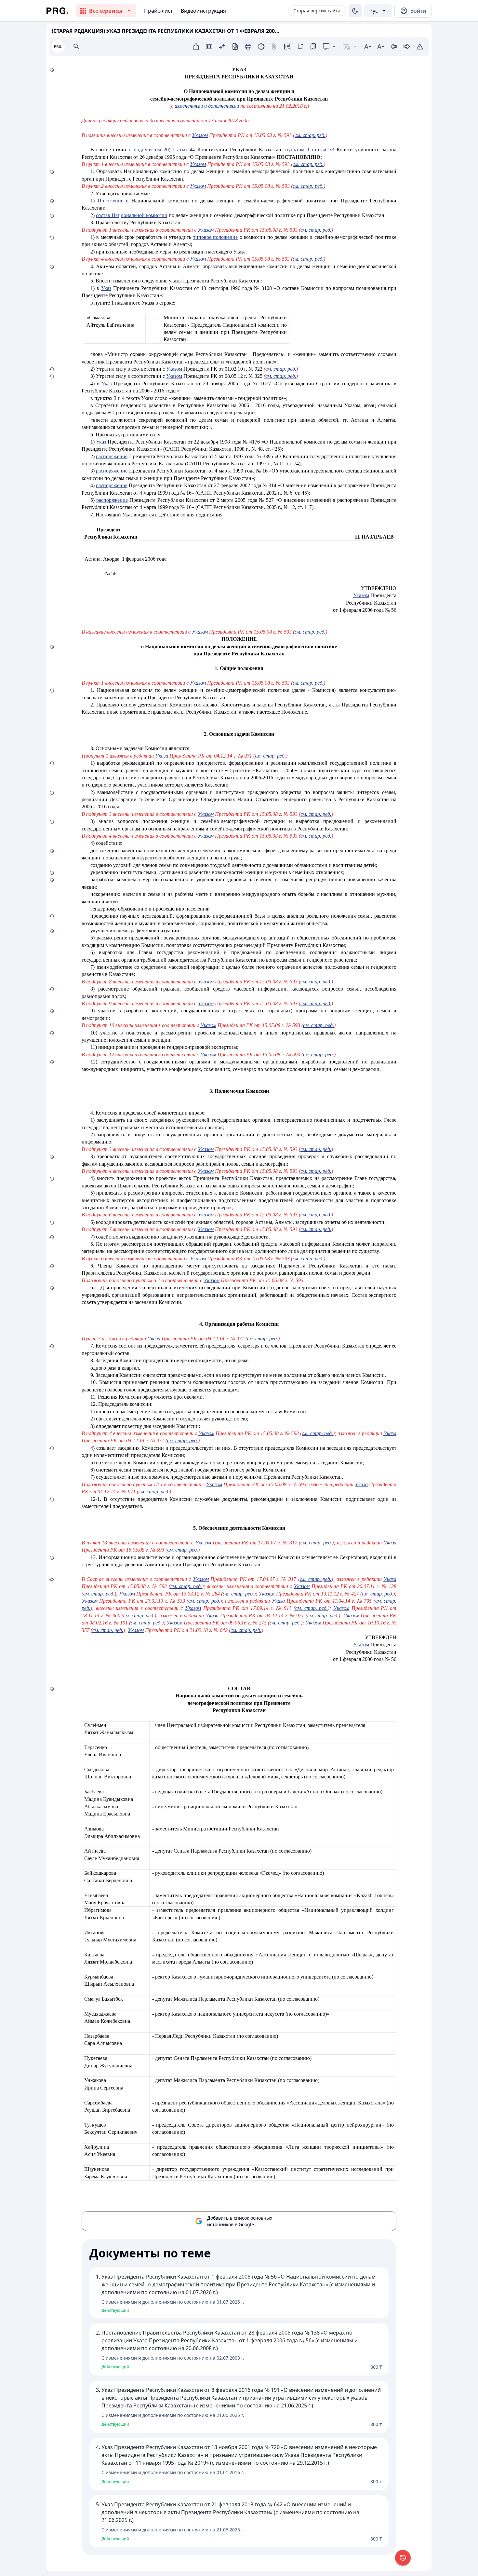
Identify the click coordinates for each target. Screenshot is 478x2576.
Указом (200, 135)
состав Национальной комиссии (132, 215)
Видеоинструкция (203, 11)
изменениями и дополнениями (207, 106)
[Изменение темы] (355, 11)
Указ (106, 288)
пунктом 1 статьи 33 (310, 150)
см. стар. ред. (310, 135)
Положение (110, 201)
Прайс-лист (159, 11)
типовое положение (215, 237)
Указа (162, 756)
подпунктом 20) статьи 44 (164, 150)
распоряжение (112, 456)
